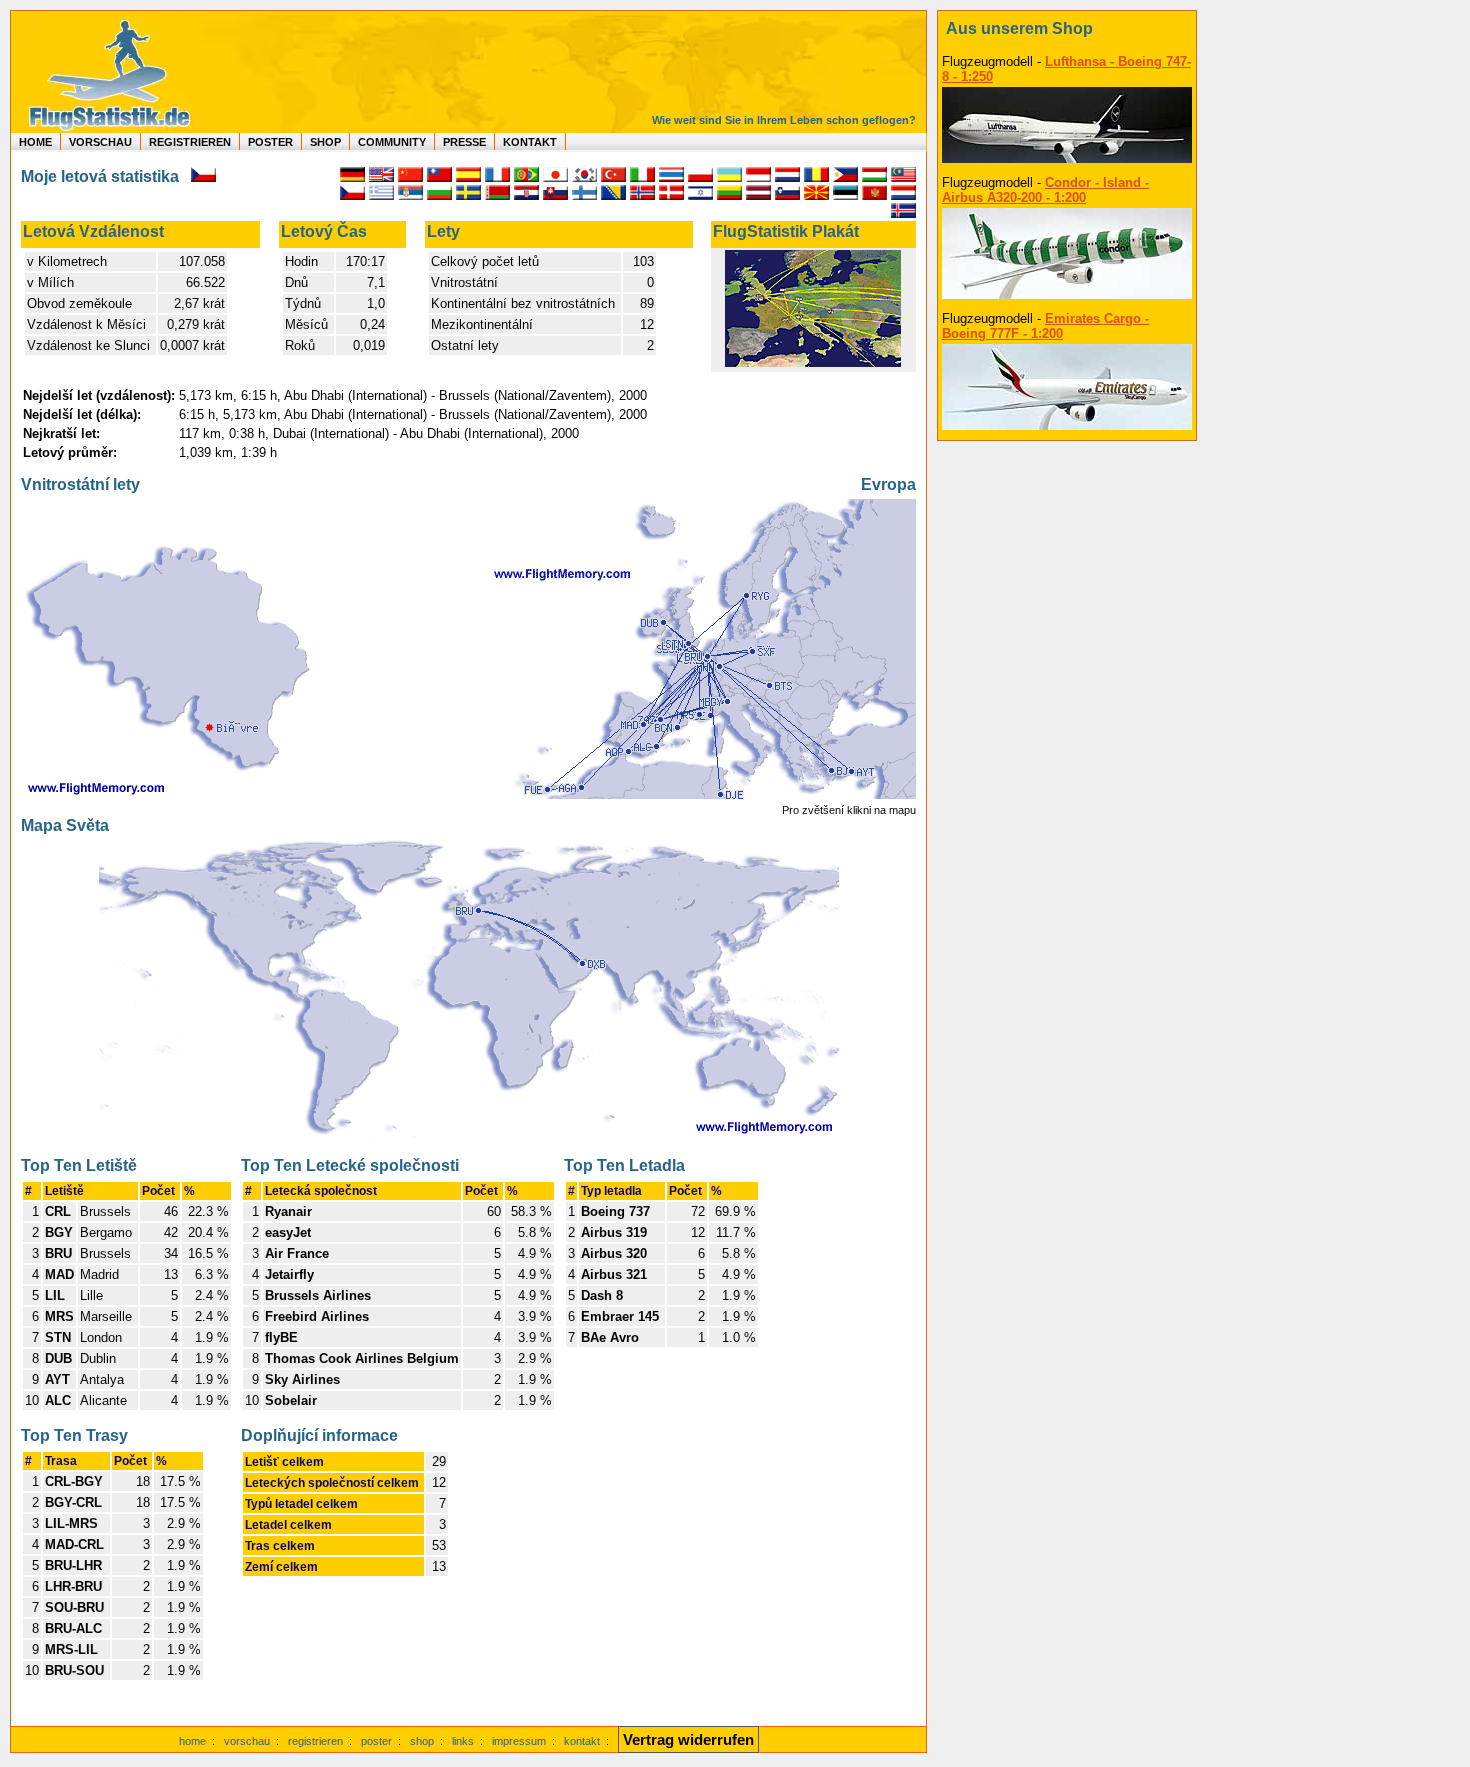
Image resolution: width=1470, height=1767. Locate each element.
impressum (519, 1741)
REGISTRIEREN (190, 142)
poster (376, 1741)
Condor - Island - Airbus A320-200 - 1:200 (1045, 190)
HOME (35, 142)
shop (422, 1741)
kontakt (582, 1741)
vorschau (247, 1741)
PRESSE (464, 142)
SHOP (325, 142)
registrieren (315, 1741)
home (192, 1741)
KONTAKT (530, 142)
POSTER (270, 142)
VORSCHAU (100, 142)
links (463, 1741)
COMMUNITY (392, 142)
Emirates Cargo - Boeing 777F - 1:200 (1045, 326)
